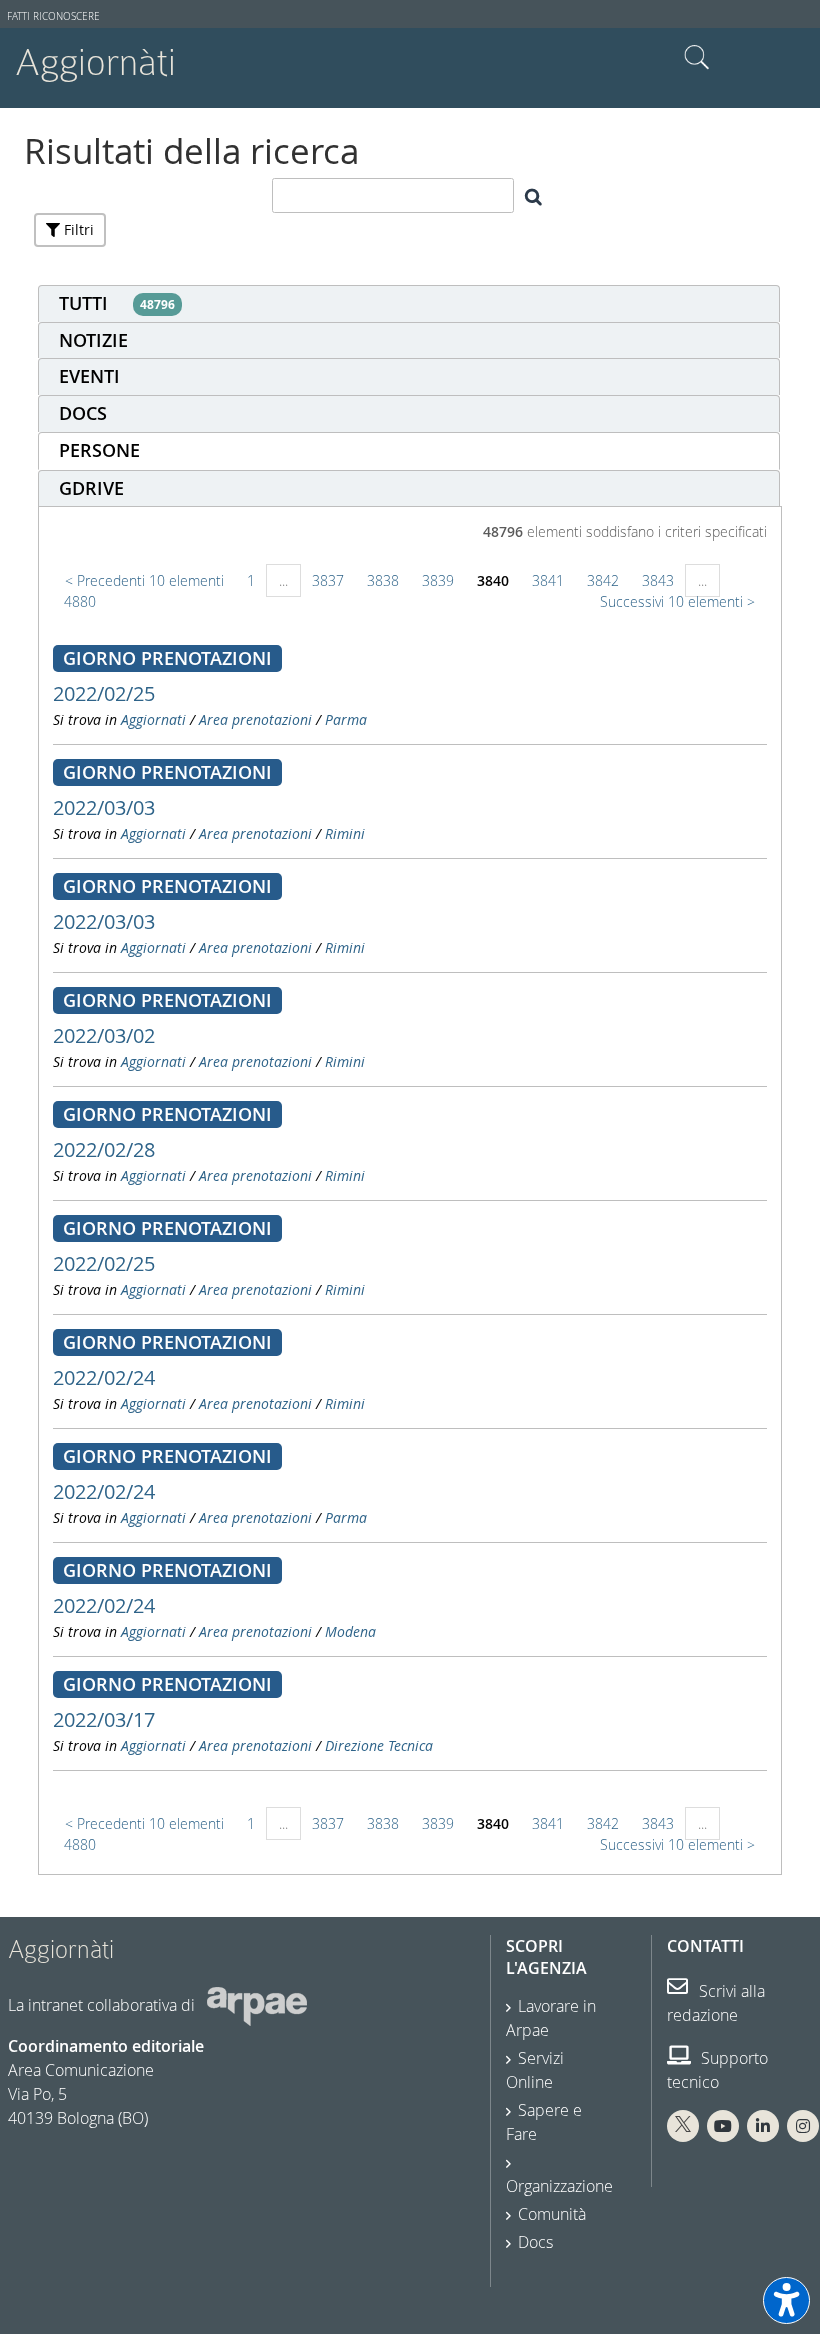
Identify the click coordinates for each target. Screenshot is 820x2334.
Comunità (552, 2214)
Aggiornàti (95, 62)
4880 (80, 601)
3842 (603, 580)
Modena (350, 1631)
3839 (438, 580)
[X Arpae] (683, 2126)
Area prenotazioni (255, 719)
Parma (346, 719)
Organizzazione (559, 2186)
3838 (383, 580)
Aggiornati (153, 719)
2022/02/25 (104, 693)
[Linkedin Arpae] (763, 2126)
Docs (535, 2242)
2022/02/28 (104, 1149)
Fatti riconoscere (53, 16)
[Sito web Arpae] (257, 2005)
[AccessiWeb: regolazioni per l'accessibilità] (786, 2300)
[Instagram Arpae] (803, 2126)
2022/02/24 (104, 1377)
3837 (328, 580)
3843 (658, 580)
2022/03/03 (104, 807)
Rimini (345, 833)
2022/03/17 (104, 1719)
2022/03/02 (104, 1035)
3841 (548, 580)
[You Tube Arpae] (723, 2126)
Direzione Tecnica (379, 1745)
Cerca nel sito (697, 58)
